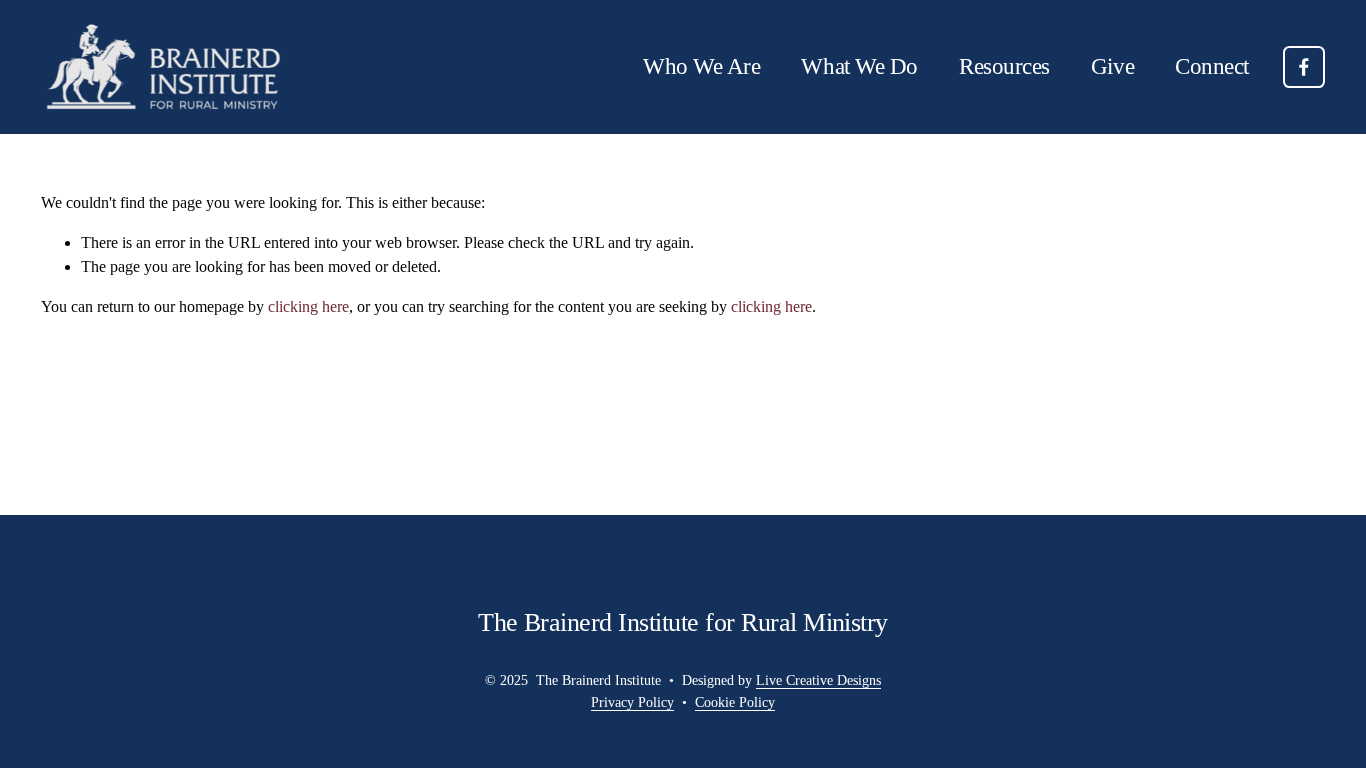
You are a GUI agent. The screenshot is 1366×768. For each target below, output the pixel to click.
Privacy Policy (632, 702)
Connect (1212, 66)
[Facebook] (1304, 67)
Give (1112, 66)
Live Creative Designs (818, 680)
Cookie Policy (735, 702)
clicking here (308, 306)
